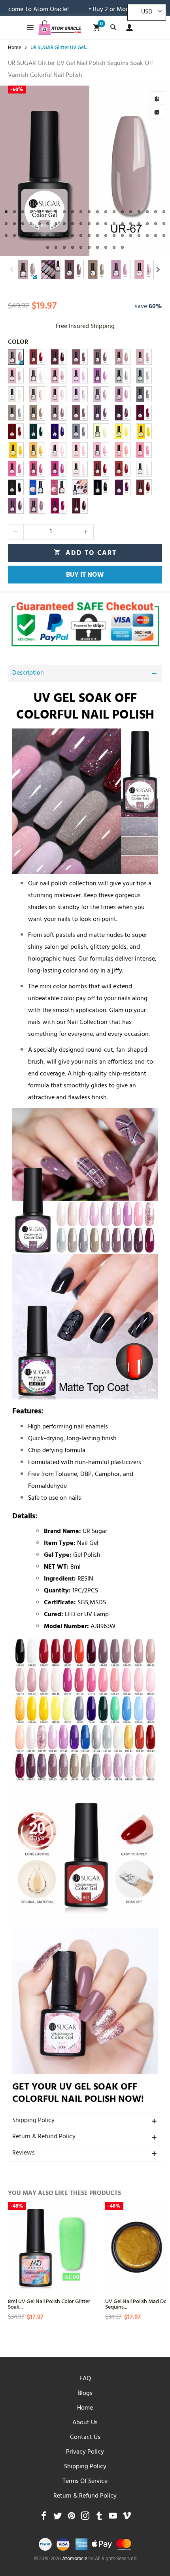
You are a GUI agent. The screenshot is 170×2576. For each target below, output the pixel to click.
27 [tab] (56, 224)
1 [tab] (6, 212)
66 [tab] (89, 247)
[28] (123, 431)
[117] (123, 487)
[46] (16, 394)
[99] (144, 487)
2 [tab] (14, 212)
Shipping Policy (33, 2121)
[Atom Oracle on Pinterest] (71, 2518)
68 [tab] (106, 247)
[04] (37, 357)
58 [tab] (147, 235)
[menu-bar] (28, 28)
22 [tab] (14, 224)
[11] (123, 357)
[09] (101, 357)
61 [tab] (48, 247)
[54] (59, 413)
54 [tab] (114, 235)
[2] (144, 469)
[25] (37, 450)
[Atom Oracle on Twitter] (58, 2518)
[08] (80, 357)
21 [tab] (6, 224)
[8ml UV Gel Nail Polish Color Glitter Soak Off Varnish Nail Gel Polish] (53, 2247)
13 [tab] (106, 212)
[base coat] (59, 487)
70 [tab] (122, 247)
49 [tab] (73, 235)
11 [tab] (89, 212)
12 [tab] (97, 212)
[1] (16, 487)
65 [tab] (81, 247)
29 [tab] (73, 224)
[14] (144, 357)
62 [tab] (56, 247)
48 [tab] (64, 235)
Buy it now (85, 576)
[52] (101, 413)
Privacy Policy (85, 2452)
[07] (59, 357)
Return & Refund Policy (44, 2137)
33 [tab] (106, 224)
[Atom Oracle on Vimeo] (127, 2518)
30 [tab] (81, 224)
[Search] (113, 28)
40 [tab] (164, 224)
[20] (144, 450)
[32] (37, 431)
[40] (80, 376)
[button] (12, 270)
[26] (16, 450)
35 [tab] (122, 224)
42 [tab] (14, 235)
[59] (101, 394)
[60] (80, 394)
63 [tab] (64, 247)
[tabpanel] (85, 171)
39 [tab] (156, 224)
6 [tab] (48, 212)
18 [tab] (147, 212)
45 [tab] (39, 235)
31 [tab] (89, 224)
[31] (59, 431)
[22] (101, 450)
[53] (80, 413)
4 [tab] (31, 212)
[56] (16, 413)
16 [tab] (131, 212)
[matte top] (80, 487)
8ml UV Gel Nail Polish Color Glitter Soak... (49, 2304)
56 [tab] (131, 235)
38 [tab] (147, 224)
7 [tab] (56, 212)
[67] (16, 357)
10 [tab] (81, 212)
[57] (144, 394)
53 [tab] (106, 235)
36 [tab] (131, 224)
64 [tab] (73, 247)
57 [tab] (139, 235)
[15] (16, 376)
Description (28, 673)
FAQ (85, 2379)
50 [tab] (81, 235)
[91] (37, 506)
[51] (123, 413)
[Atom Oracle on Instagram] (85, 2518)
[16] (80, 469)
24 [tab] (31, 224)
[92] (16, 506)
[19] (16, 469)
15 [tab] (122, 212)
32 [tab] (97, 224)
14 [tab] (114, 212)
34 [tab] (114, 224)
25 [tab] (39, 224)
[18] (37, 469)
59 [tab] (156, 235)
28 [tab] (64, 224)
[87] (59, 506)
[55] (37, 413)
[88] (80, 506)
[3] (123, 469)
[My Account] (127, 28)
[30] (80, 431)
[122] (101, 487)
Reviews (24, 2153)
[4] (101, 469)
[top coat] (37, 487)
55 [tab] (122, 235)
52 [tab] (97, 235)
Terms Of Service (85, 2482)
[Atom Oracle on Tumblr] (99, 2518)
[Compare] (157, 98)
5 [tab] (39, 212)
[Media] (157, 112)
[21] (123, 450)
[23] (80, 450)
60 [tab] (164, 235)
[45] (144, 376)
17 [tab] (139, 212)
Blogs (85, 2394)
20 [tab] (164, 212)
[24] (59, 450)
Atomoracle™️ (78, 2559)
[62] (37, 394)
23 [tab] (23, 224)
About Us (85, 2423)
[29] (101, 431)
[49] (16, 431)
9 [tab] (73, 212)
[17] (59, 469)
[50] (144, 413)
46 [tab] (48, 235)
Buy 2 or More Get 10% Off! (91, 10)
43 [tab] (23, 235)
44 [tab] (31, 235)
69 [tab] (114, 247)
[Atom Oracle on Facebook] (44, 2518)
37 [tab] (139, 224)
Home (85, 2408)
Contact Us (85, 2438)
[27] (144, 431)
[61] (59, 394)
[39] (59, 376)
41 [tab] (6, 235)
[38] (37, 376)
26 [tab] (48, 224)
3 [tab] (23, 212)
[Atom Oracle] (60, 28)
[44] (123, 376)
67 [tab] (97, 247)
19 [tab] (156, 212)
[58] (123, 394)
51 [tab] (89, 235)
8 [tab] (64, 212)
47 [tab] (56, 235)
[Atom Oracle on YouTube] (113, 2518)
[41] (101, 376)
